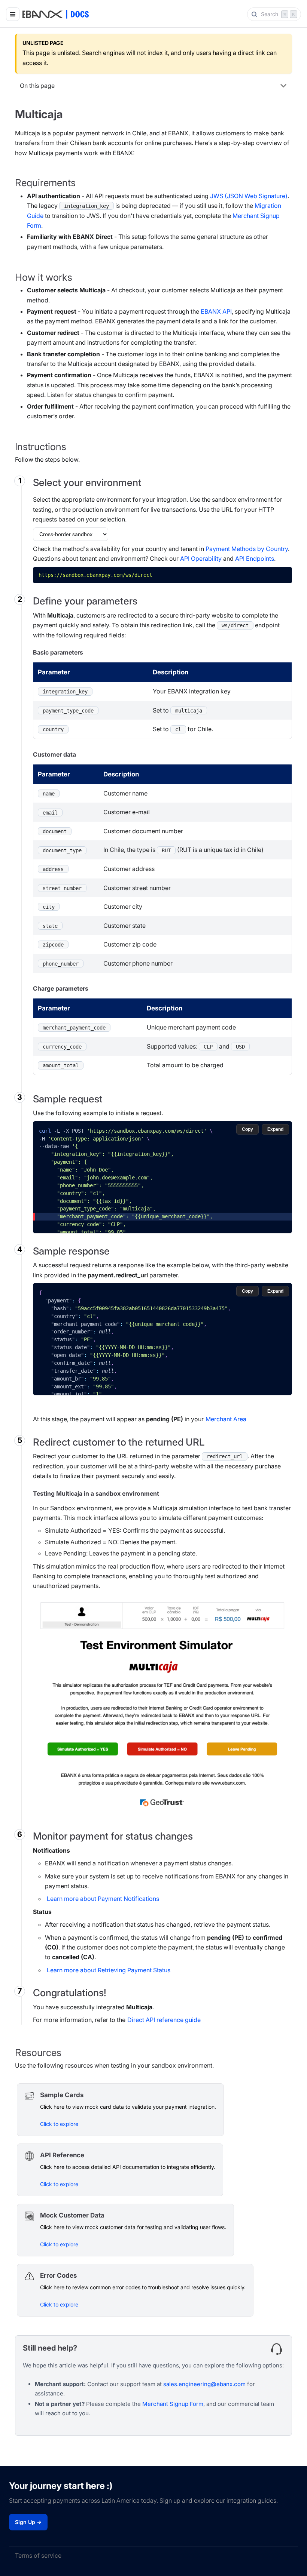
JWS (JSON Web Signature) (249, 196)
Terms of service (38, 2555)
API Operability (201, 558)
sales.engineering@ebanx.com (204, 2384)
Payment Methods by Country (247, 549)
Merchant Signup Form (173, 2404)
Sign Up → (28, 2522)
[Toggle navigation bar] (13, 14)
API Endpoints (255, 558)
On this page (37, 86)
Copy (281, 573)
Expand (275, 1129)
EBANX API (216, 311)
